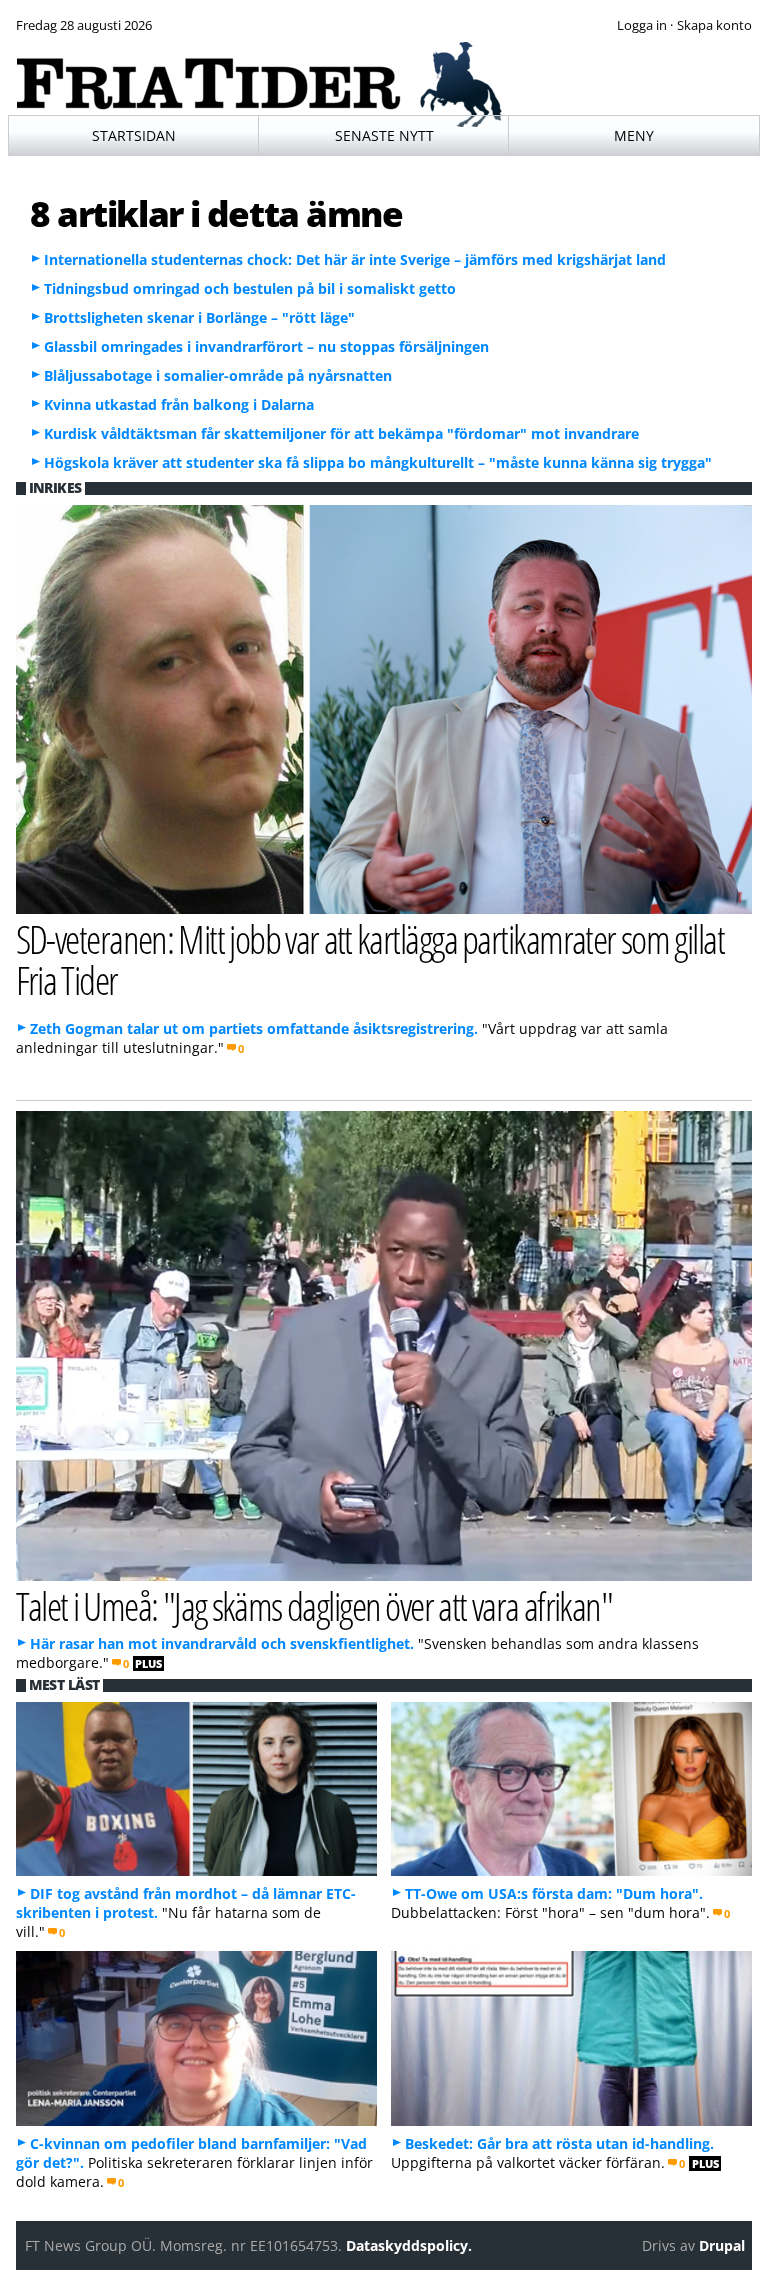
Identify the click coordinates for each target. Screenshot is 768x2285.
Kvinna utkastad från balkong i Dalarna (179, 404)
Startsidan (134, 135)
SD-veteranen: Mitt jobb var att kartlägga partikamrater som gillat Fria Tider (370, 959)
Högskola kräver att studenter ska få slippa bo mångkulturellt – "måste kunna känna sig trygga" (378, 462)
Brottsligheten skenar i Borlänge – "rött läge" (199, 317)
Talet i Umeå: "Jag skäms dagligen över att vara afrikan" (314, 1605)
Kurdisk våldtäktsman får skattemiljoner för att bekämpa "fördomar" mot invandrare (341, 433)
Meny (634, 135)
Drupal (722, 2245)
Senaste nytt (384, 135)
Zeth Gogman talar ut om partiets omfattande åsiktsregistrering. (254, 1028)
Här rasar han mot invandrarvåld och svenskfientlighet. (222, 1643)
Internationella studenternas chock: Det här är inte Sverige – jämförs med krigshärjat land (355, 259)
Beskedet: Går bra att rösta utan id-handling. (559, 2143)
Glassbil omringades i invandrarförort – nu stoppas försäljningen (266, 346)
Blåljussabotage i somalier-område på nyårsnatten (218, 375)
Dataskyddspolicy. (409, 2245)
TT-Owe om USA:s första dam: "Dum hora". (554, 1893)
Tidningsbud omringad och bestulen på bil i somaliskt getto (250, 288)
